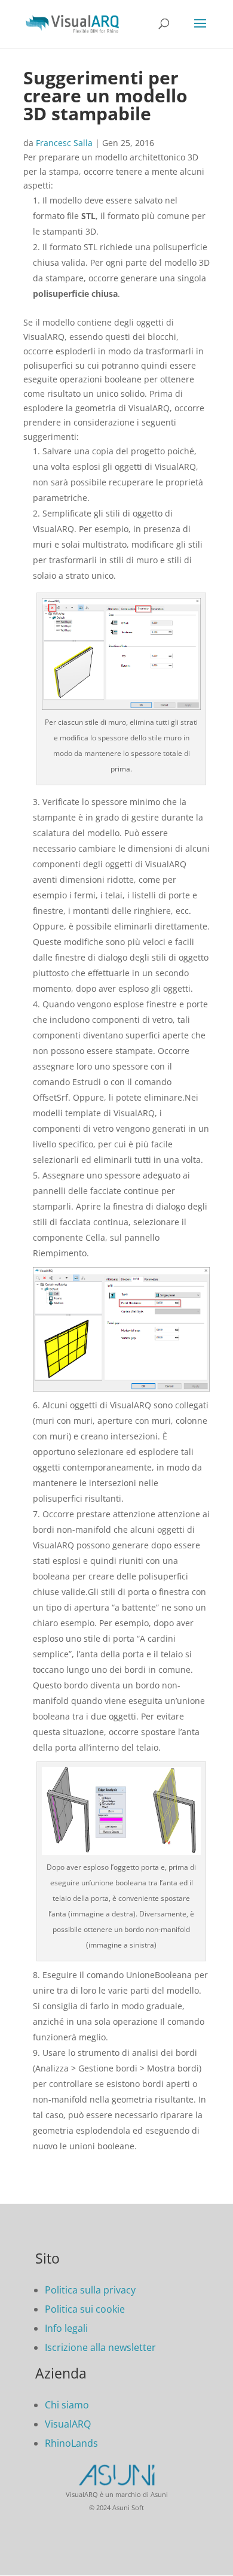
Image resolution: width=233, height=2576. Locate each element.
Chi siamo (67, 2405)
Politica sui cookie (85, 2309)
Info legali (66, 2328)
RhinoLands (71, 2443)
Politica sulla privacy (90, 2290)
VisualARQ (68, 2424)
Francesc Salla (64, 143)
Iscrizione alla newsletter (100, 2347)
